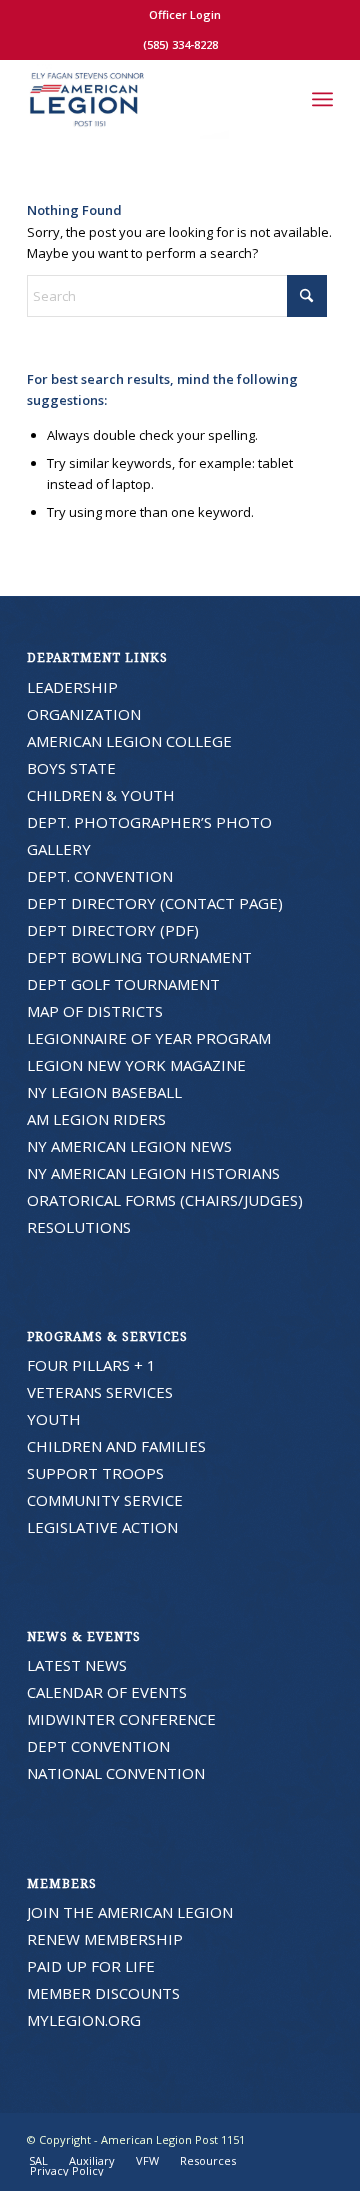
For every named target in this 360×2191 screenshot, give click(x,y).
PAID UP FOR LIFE (91, 1966)
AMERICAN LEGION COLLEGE (129, 741)
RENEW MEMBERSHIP (105, 1939)
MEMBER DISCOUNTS (103, 1993)
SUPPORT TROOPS (95, 1473)
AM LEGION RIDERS (96, 1119)
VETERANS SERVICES (100, 1392)
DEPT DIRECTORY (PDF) (113, 930)
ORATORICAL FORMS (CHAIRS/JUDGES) (165, 1200)
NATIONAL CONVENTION (116, 1773)
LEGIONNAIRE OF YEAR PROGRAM (149, 1038)
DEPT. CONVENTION (100, 876)
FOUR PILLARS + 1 (91, 1365)
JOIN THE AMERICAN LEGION (130, 1912)
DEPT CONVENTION (98, 1746)
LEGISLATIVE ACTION (102, 1527)
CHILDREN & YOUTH (101, 795)
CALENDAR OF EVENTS (107, 1692)
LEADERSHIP (72, 687)
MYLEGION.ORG (84, 2020)
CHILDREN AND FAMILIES (116, 1446)
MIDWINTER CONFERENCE (121, 1719)
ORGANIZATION (84, 714)
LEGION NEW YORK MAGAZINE (136, 1065)
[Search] (278, 99)
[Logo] (149, 99)
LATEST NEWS (77, 1665)
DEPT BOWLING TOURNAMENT (139, 957)
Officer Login (185, 14)
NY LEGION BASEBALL (104, 1092)
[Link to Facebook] (318, 2139)
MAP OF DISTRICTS (95, 1011)
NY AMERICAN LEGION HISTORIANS (153, 1173)
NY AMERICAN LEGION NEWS (129, 1146)
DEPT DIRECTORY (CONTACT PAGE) (155, 903)
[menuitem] (185, 15)
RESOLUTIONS (79, 1227)
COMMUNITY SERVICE (105, 1500)
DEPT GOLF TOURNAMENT (123, 984)
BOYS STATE (71, 768)
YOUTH (54, 1419)
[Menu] (322, 99)
